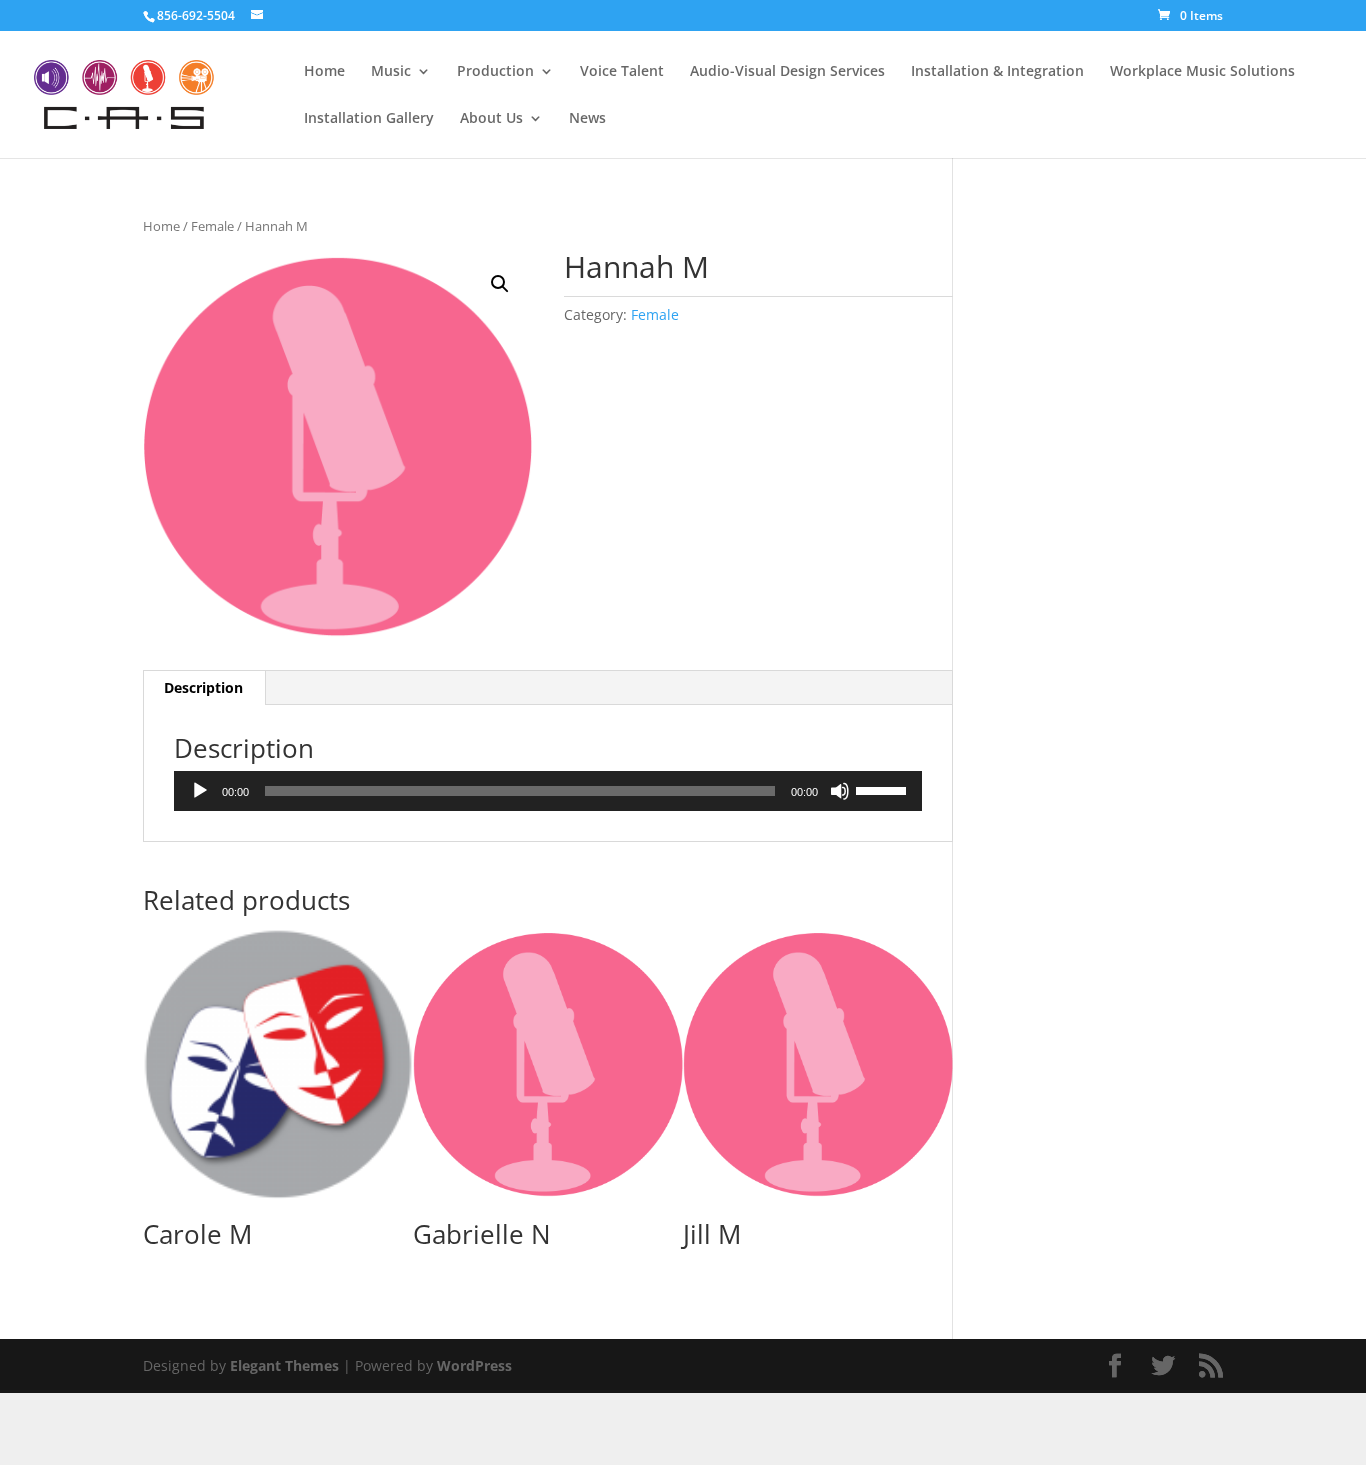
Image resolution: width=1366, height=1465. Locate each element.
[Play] (200, 791)
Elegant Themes (284, 1365)
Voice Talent (622, 72)
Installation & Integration (997, 72)
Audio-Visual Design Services (787, 72)
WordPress (474, 1365)
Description (203, 687)
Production (495, 72)
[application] (548, 791)
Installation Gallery (369, 119)
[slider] (884, 789)
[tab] (204, 688)
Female (212, 226)
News (587, 119)
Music (391, 72)
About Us (491, 119)
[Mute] (840, 791)
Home (324, 72)
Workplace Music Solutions (1202, 72)
